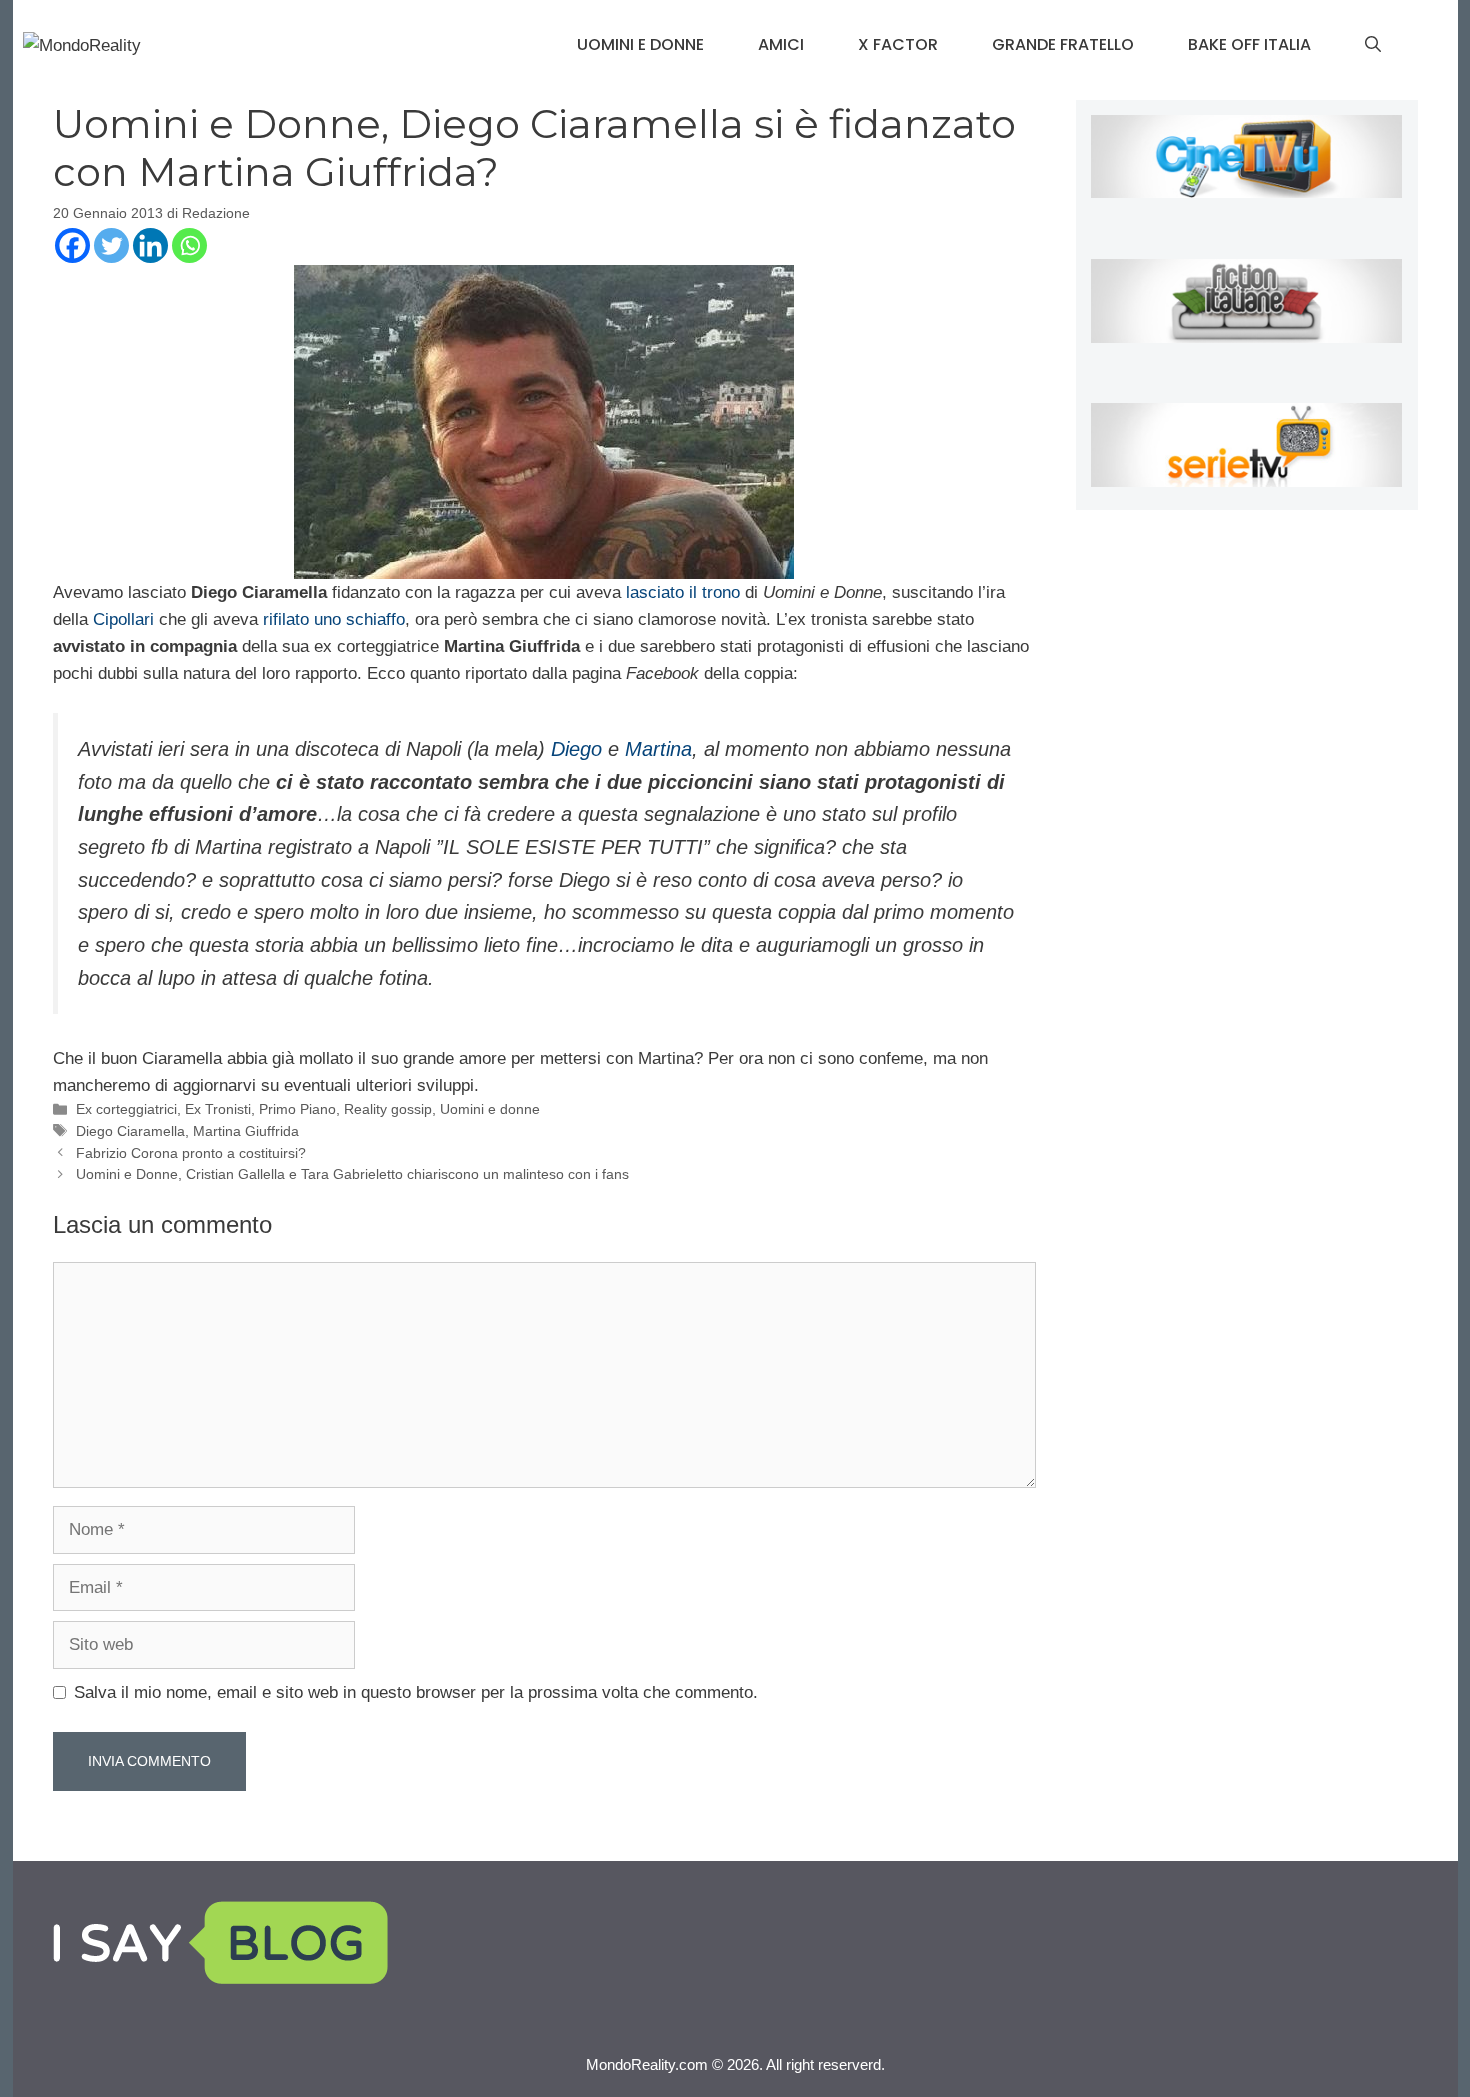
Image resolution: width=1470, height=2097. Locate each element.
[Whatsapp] (189, 245)
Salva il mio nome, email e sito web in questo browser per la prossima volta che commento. (416, 1692)
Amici (781, 44)
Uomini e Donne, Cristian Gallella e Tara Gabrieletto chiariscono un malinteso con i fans (352, 1174)
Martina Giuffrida (246, 1131)
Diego (576, 749)
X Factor (898, 44)
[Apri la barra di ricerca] (1373, 45)
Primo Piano (297, 1109)
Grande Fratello (1063, 44)
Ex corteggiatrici (126, 1109)
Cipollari (126, 619)
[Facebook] (72, 245)
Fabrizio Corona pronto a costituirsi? (191, 1153)
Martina (658, 749)
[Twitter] (111, 245)
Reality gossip (388, 1109)
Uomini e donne (640, 44)
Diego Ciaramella (130, 1131)
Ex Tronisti (218, 1109)
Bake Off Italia (1249, 44)
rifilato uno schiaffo (331, 619)
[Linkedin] (150, 245)
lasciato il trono (680, 592)
